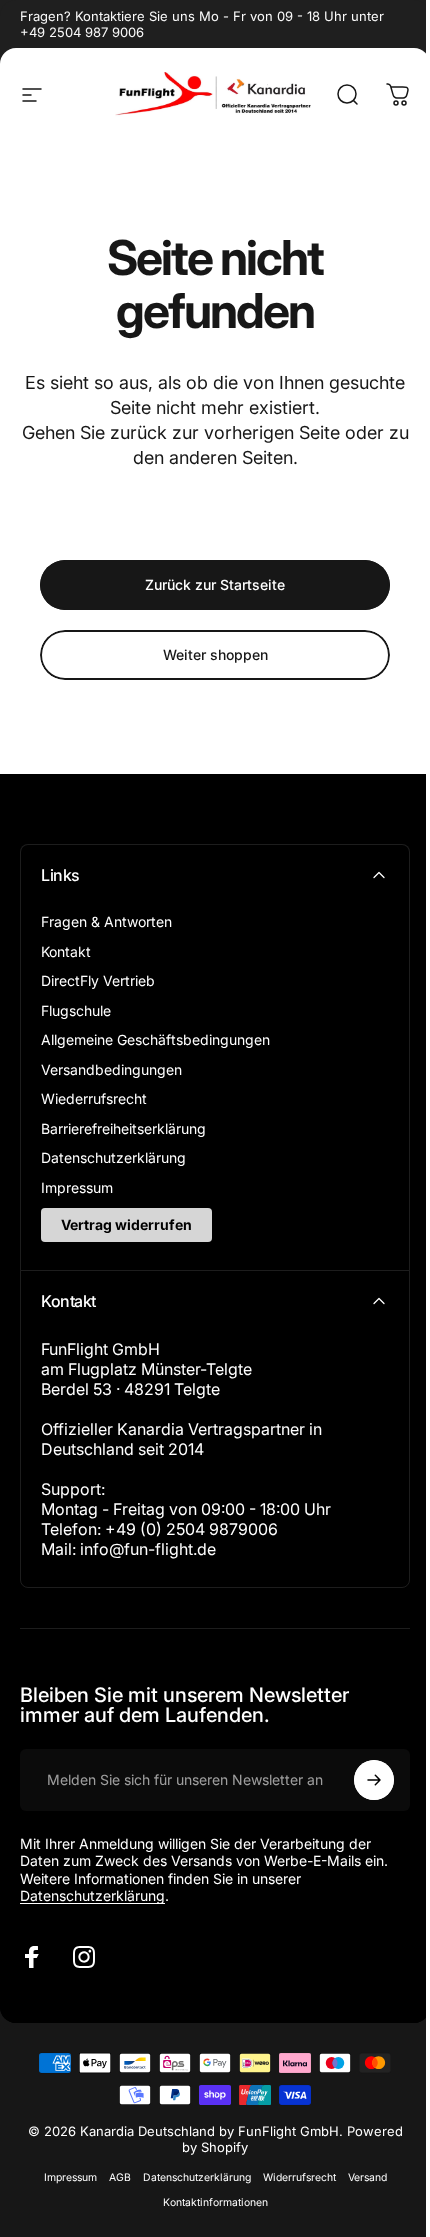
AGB (120, 2177)
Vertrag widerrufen (126, 1224)
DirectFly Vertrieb (98, 980)
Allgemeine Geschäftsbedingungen (155, 1039)
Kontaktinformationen (215, 2202)
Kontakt (66, 951)
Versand (367, 2177)
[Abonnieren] (374, 1780)
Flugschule (76, 1010)
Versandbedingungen (111, 1069)
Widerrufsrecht (299, 2177)
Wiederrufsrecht (94, 1098)
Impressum (77, 1187)
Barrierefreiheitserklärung (123, 1128)
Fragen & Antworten (106, 921)
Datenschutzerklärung (113, 1157)
